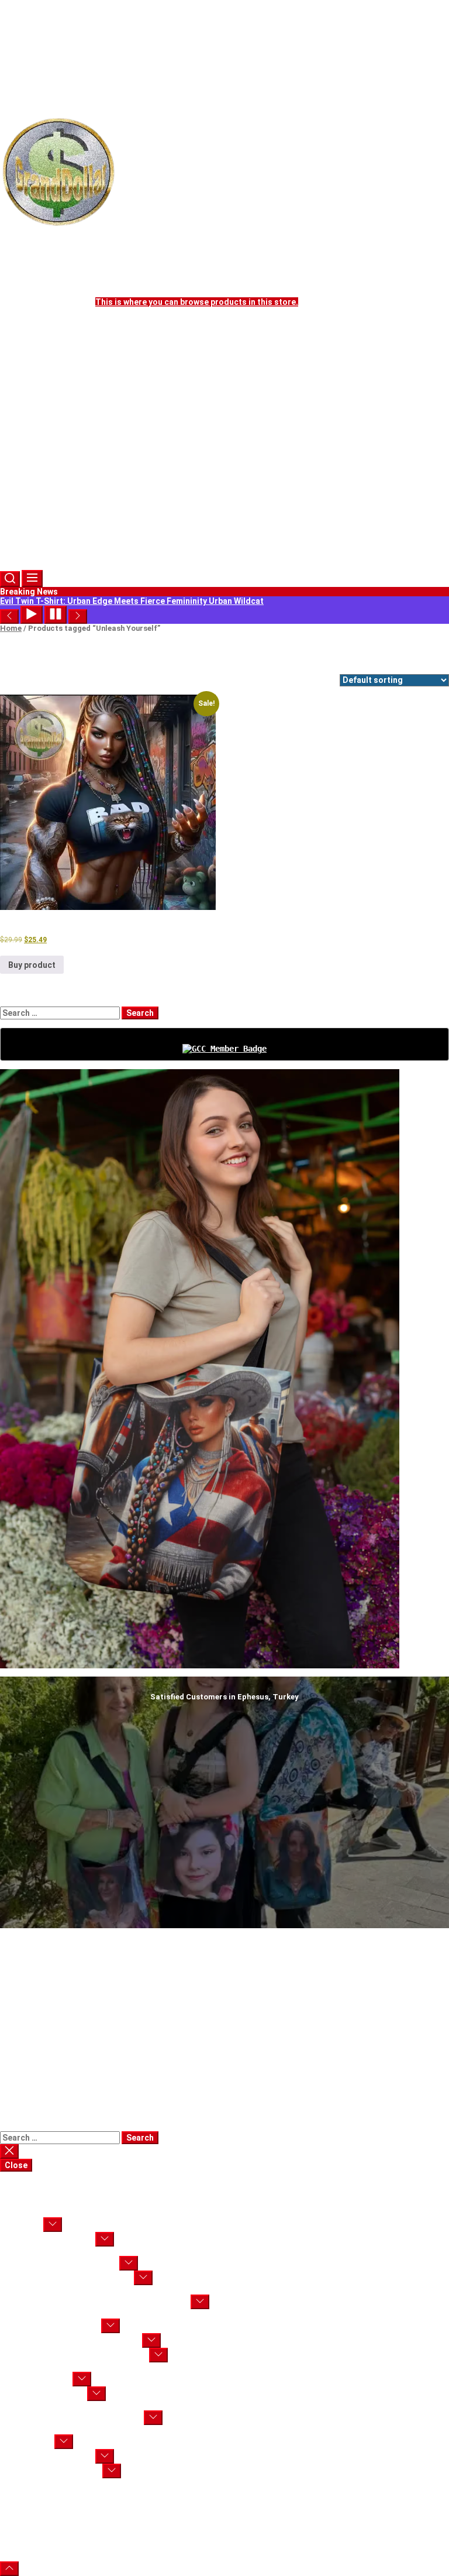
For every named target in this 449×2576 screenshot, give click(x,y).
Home (35, 252)
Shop (33, 291)
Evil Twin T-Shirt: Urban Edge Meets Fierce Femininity (127, 1963)
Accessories (95, 322)
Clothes (86, 375)
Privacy (38, 538)
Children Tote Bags (155, 343)
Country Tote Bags (154, 354)
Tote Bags (114, 334)
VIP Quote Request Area (70, 280)
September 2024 (55, 2062)
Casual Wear (118, 386)
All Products (172, 302)
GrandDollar (138, 224)
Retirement (92, 311)
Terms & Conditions (63, 548)
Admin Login (24, 2101)
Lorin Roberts (50, 2022)
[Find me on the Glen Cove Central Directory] (224, 1049)
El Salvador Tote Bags (183, 363)
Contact (39, 529)
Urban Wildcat (51, 1973)
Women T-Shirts (172, 406)
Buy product (32, 965)
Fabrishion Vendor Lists (70, 520)
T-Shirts (133, 397)
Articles (39, 261)
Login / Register (55, 557)
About (35, 270)
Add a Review (49, 510)
